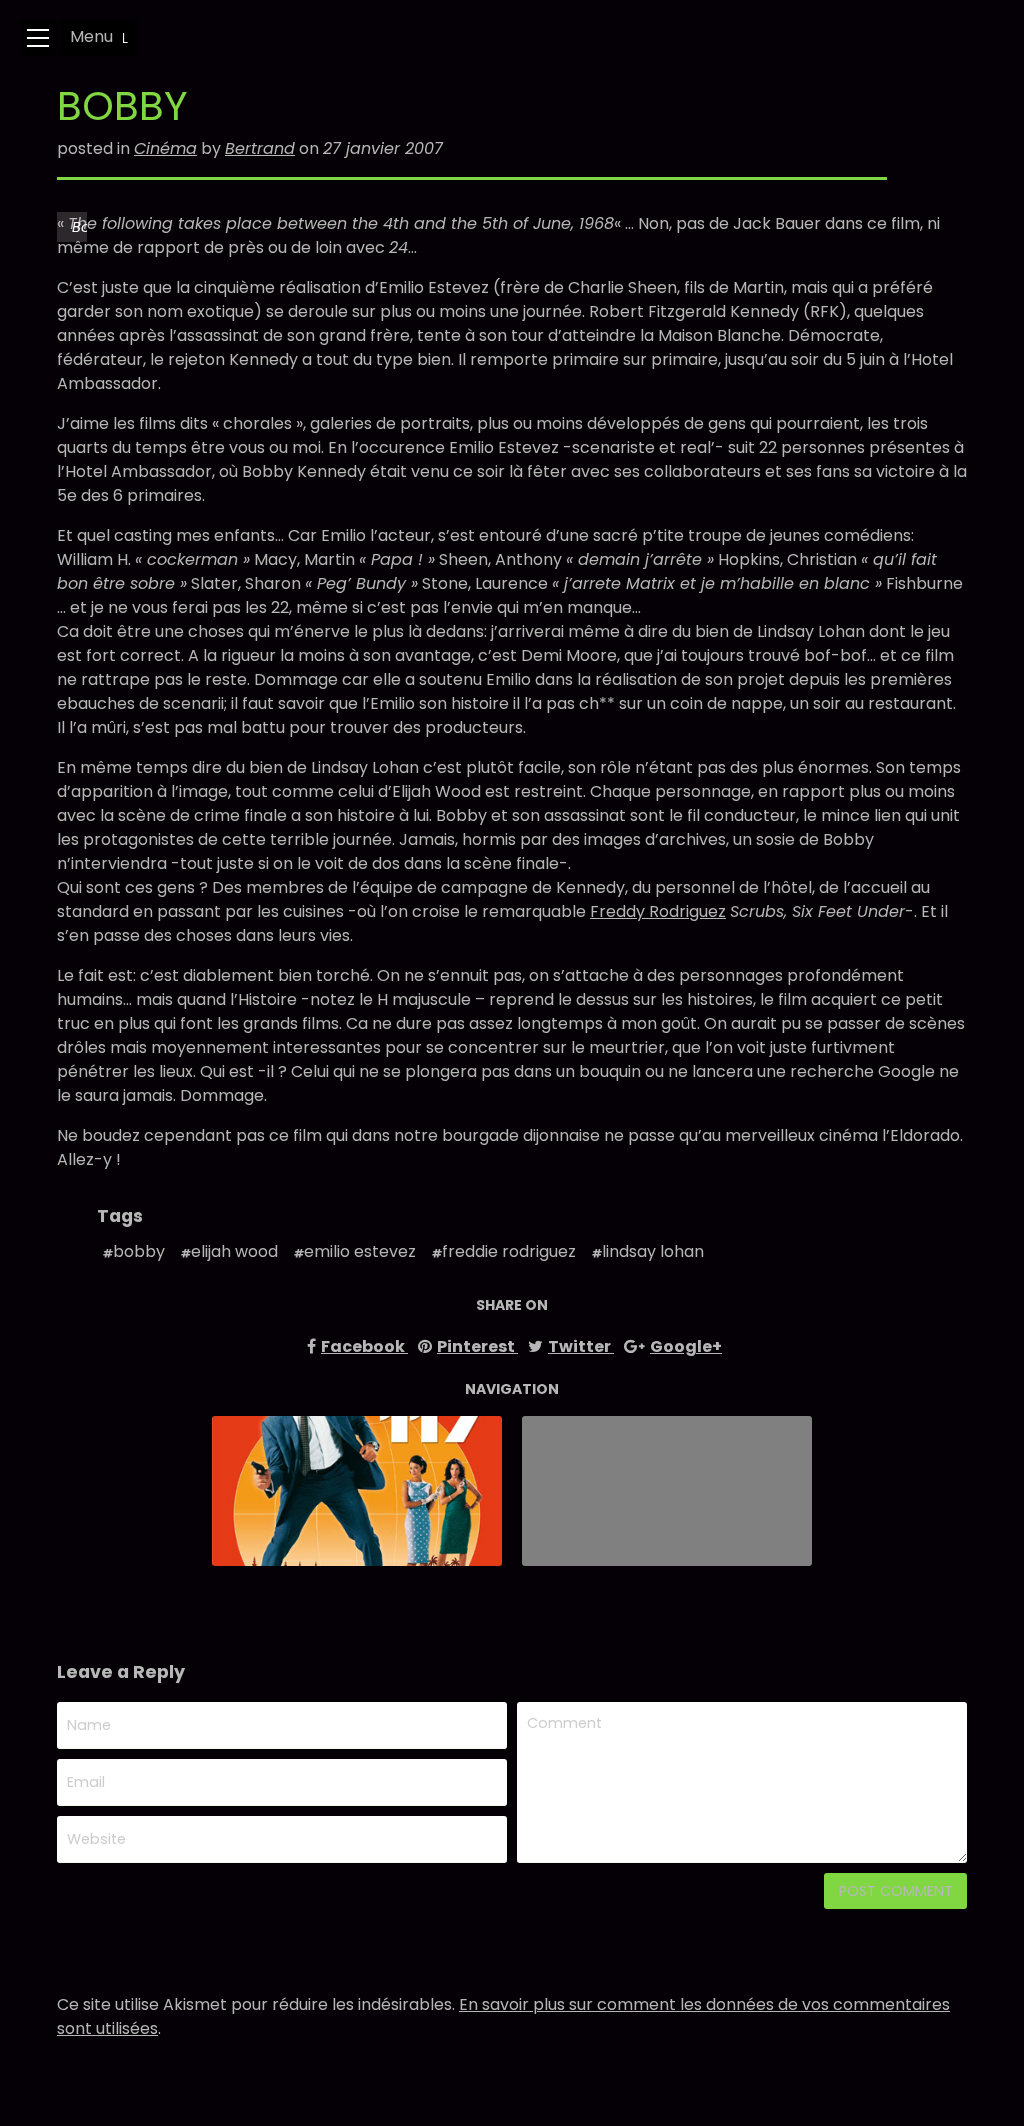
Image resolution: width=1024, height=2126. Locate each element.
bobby (139, 1251)
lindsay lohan (653, 1251)
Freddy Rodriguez (658, 911)
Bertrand (260, 148)
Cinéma (165, 148)
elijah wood (234, 1251)
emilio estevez (360, 1251)
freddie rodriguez (509, 1251)
